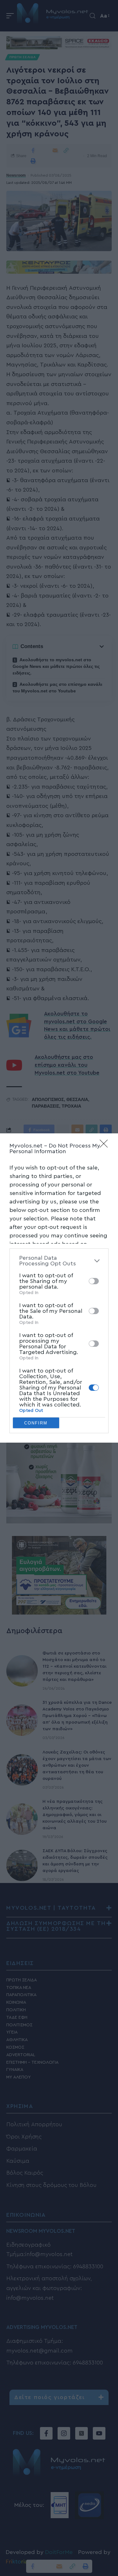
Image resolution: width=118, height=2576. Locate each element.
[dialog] (59, 1288)
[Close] (106, 1146)
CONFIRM (36, 1423)
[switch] (94, 1281)
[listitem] (59, 1261)
